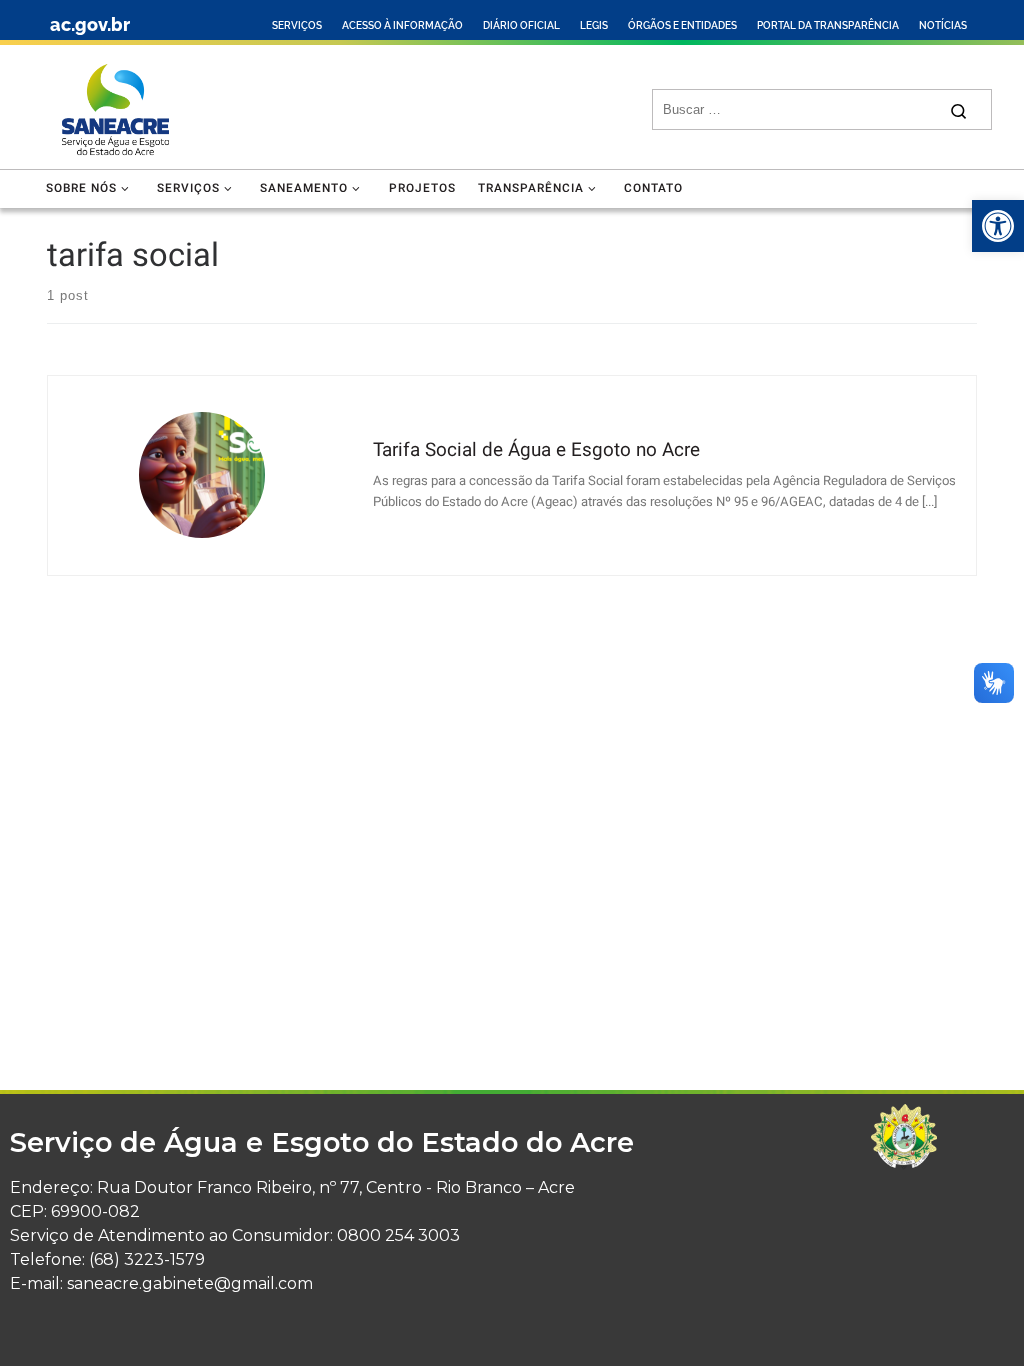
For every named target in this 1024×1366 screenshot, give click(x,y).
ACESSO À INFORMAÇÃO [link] (402, 25)
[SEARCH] (799, 110)
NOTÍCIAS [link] (943, 25)
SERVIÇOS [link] (297, 25)
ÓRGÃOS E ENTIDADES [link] (682, 25)
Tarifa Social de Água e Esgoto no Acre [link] (536, 450)
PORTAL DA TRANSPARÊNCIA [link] (828, 25)
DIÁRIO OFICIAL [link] (521, 25)
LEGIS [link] (594, 25)
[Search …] (958, 109)
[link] (998, 226)
